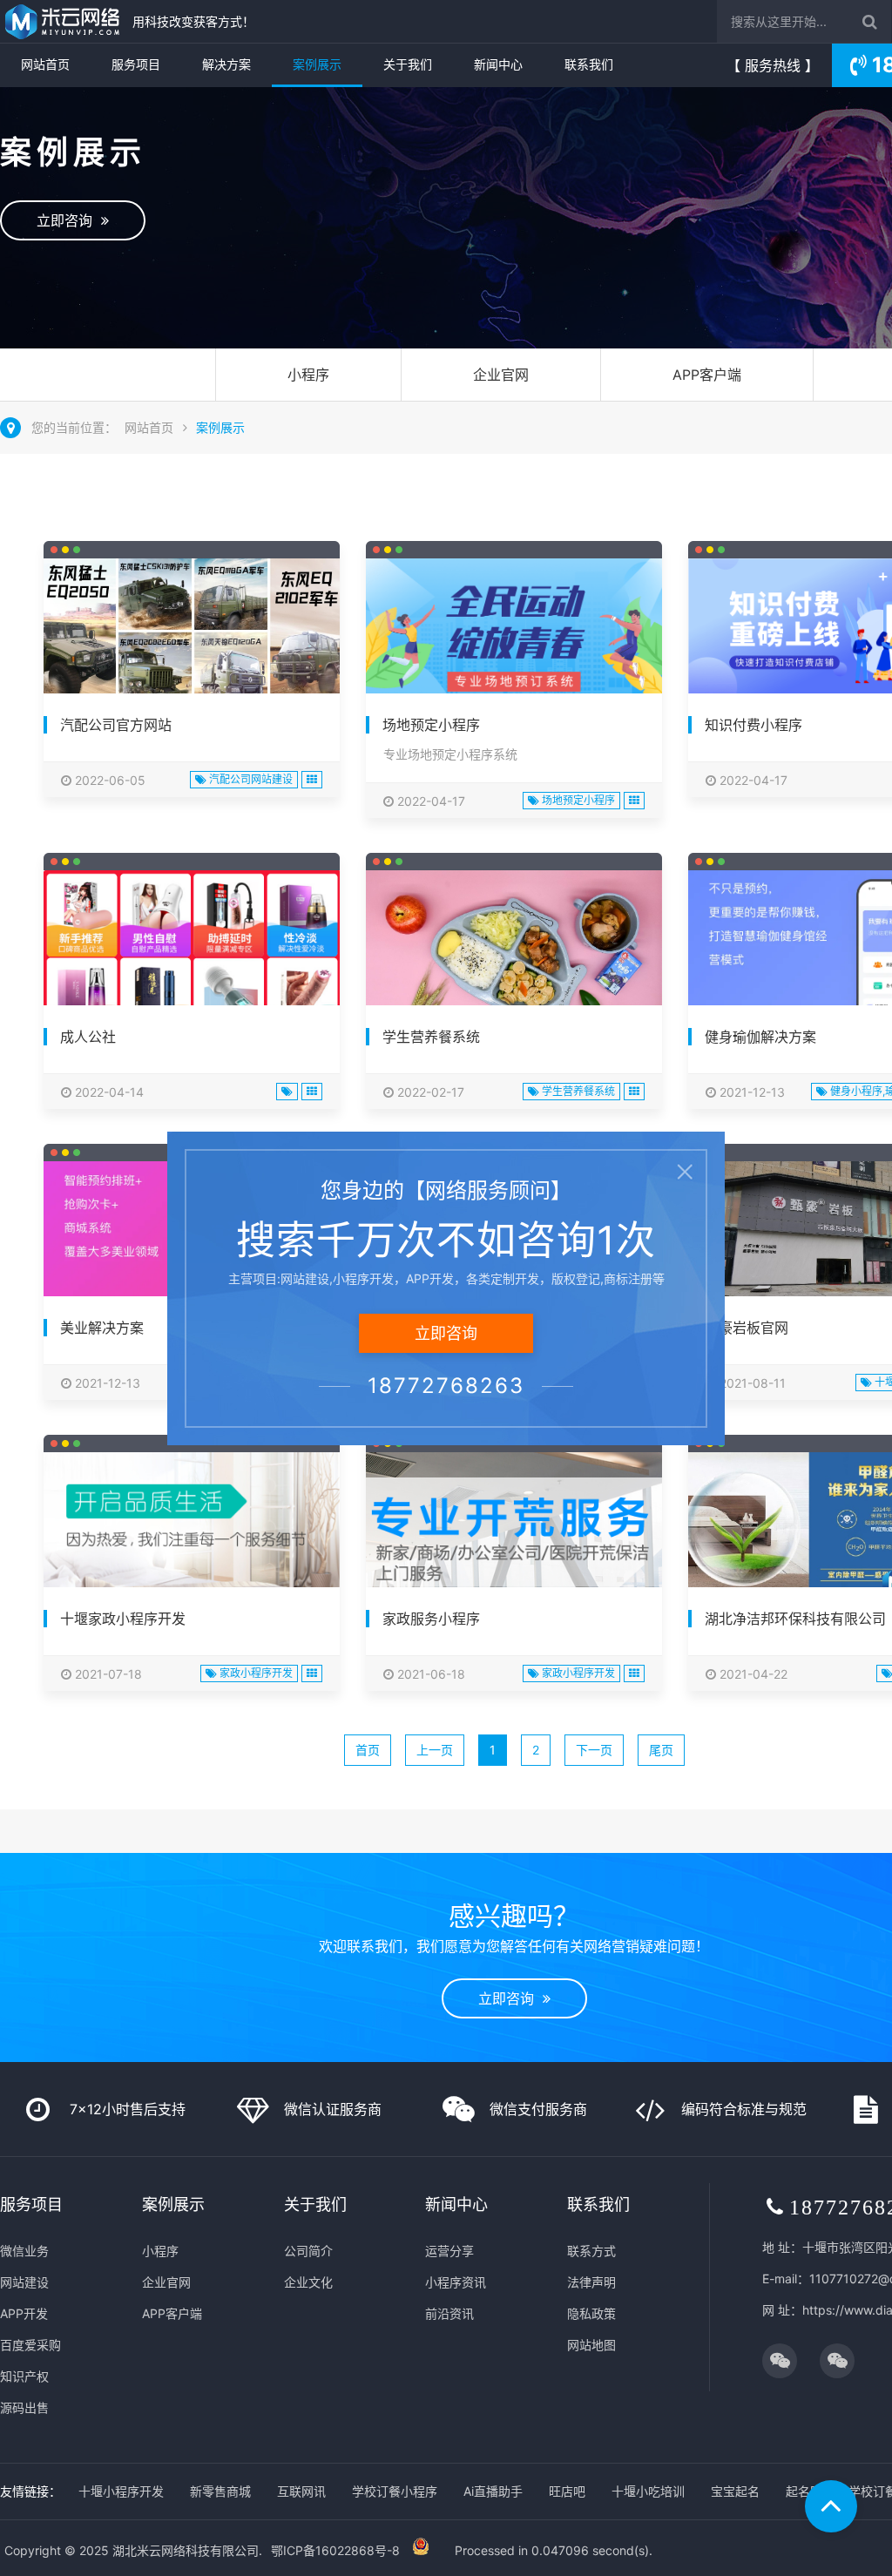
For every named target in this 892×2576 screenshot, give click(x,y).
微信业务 (24, 2251)
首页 (368, 1750)
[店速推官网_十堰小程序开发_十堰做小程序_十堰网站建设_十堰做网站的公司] (62, 22)
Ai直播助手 (493, 2491)
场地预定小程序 (431, 725)
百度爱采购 (30, 2345)
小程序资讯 (456, 2282)
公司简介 (308, 2251)
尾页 (661, 1750)
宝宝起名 (735, 2491)
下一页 (594, 1750)
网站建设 (24, 2282)
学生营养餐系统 (431, 1037)
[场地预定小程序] (514, 632)
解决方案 (226, 64)
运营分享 (449, 2251)
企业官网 (501, 375)
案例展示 (317, 64)
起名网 (804, 2491)
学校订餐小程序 (395, 2491)
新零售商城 (220, 2491)
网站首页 (45, 64)
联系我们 (589, 64)
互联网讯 (301, 2491)
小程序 (308, 375)
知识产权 (24, 2376)
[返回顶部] (831, 2506)
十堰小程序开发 (121, 2491)
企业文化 (308, 2282)
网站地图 (591, 2345)
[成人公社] (192, 958)
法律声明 (591, 2282)
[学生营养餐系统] (514, 953)
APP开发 (24, 2313)
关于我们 (408, 64)
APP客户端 (707, 375)
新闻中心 (498, 64)
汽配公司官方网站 (116, 725)
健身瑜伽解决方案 (760, 1037)
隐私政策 (591, 2313)
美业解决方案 (102, 1328)
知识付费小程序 (753, 725)
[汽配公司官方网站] (192, 632)
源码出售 (24, 2407)
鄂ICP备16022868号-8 (335, 2550)
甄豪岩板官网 (747, 1328)
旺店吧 (567, 2491)
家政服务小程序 (431, 1619)
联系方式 (591, 2251)
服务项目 (136, 64)
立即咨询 (69, 220)
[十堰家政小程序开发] (192, 1529)
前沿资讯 (449, 2313)
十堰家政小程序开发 (123, 1619)
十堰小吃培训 (648, 2491)
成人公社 (88, 1037)
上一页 (435, 1750)
